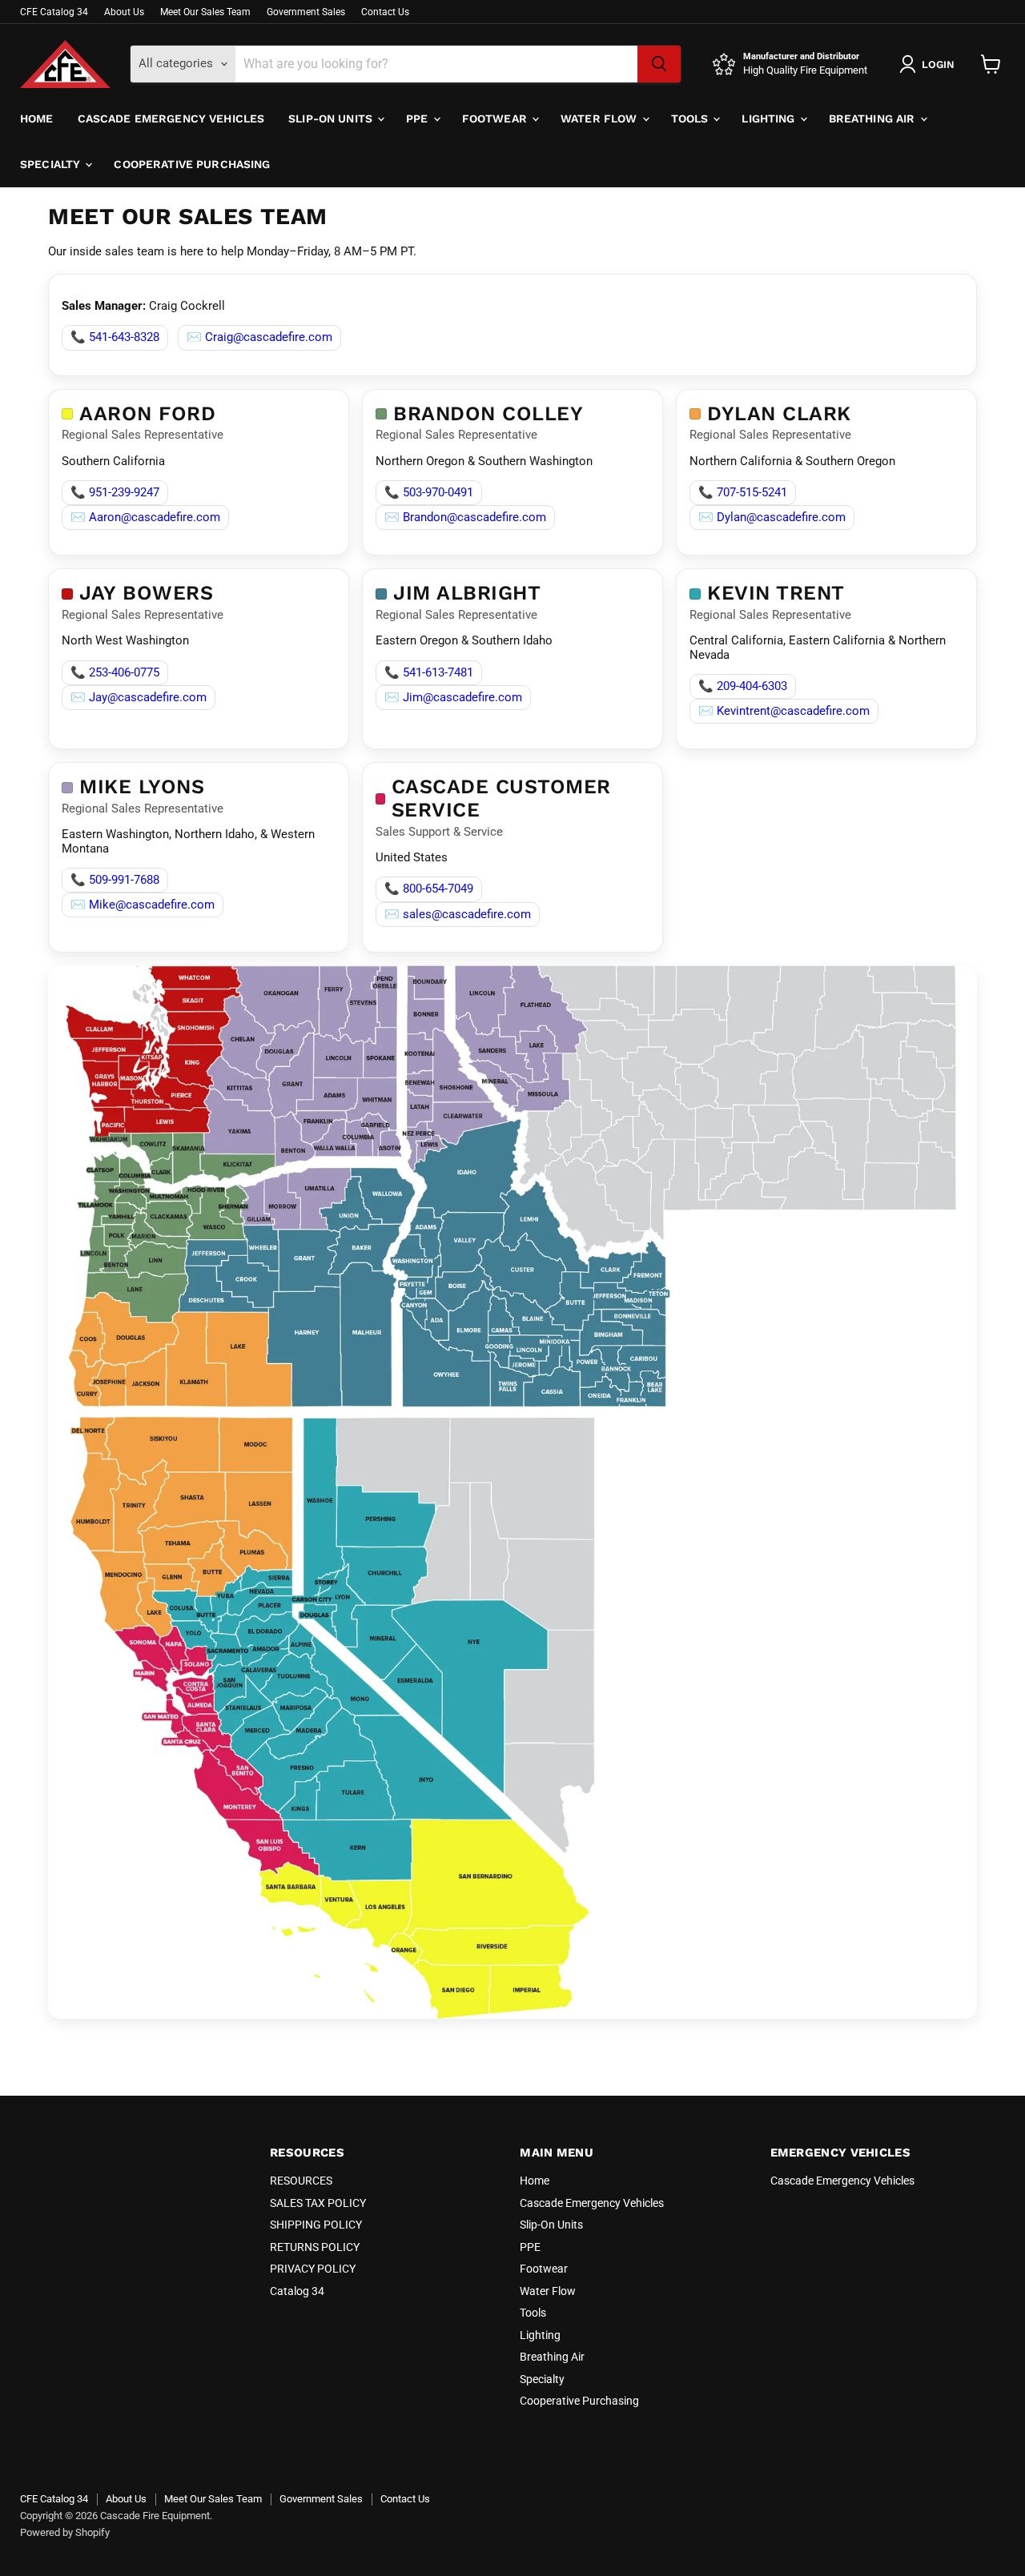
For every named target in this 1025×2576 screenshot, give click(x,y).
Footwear (496, 118)
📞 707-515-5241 (743, 492)
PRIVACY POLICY (313, 2269)
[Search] (659, 64)
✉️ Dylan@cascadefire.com (772, 517)
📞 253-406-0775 (115, 672)
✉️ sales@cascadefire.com (458, 914)
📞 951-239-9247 (115, 492)
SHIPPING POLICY (316, 2225)
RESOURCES (301, 2181)
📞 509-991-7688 (115, 880)
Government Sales (306, 12)
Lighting (770, 118)
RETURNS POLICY (315, 2247)
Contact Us (385, 12)
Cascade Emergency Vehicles (171, 118)
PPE (419, 118)
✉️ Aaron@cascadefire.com (145, 517)
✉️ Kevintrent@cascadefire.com (784, 711)
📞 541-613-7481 (429, 672)
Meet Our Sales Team (205, 12)
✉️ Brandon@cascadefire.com (465, 517)
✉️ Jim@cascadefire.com (453, 697)
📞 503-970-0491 (429, 492)
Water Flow (601, 118)
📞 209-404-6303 (743, 686)
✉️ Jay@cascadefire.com (139, 697)
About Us (124, 12)
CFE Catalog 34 (54, 12)
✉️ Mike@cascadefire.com (143, 905)
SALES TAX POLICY (318, 2203)
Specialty (52, 164)
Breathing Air (874, 118)
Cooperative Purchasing (192, 164)
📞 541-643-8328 (115, 337)
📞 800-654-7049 (429, 889)
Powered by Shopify (65, 2532)
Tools (691, 118)
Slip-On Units (332, 118)
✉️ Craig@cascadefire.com (259, 337)
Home (37, 118)
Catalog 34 (297, 2291)
